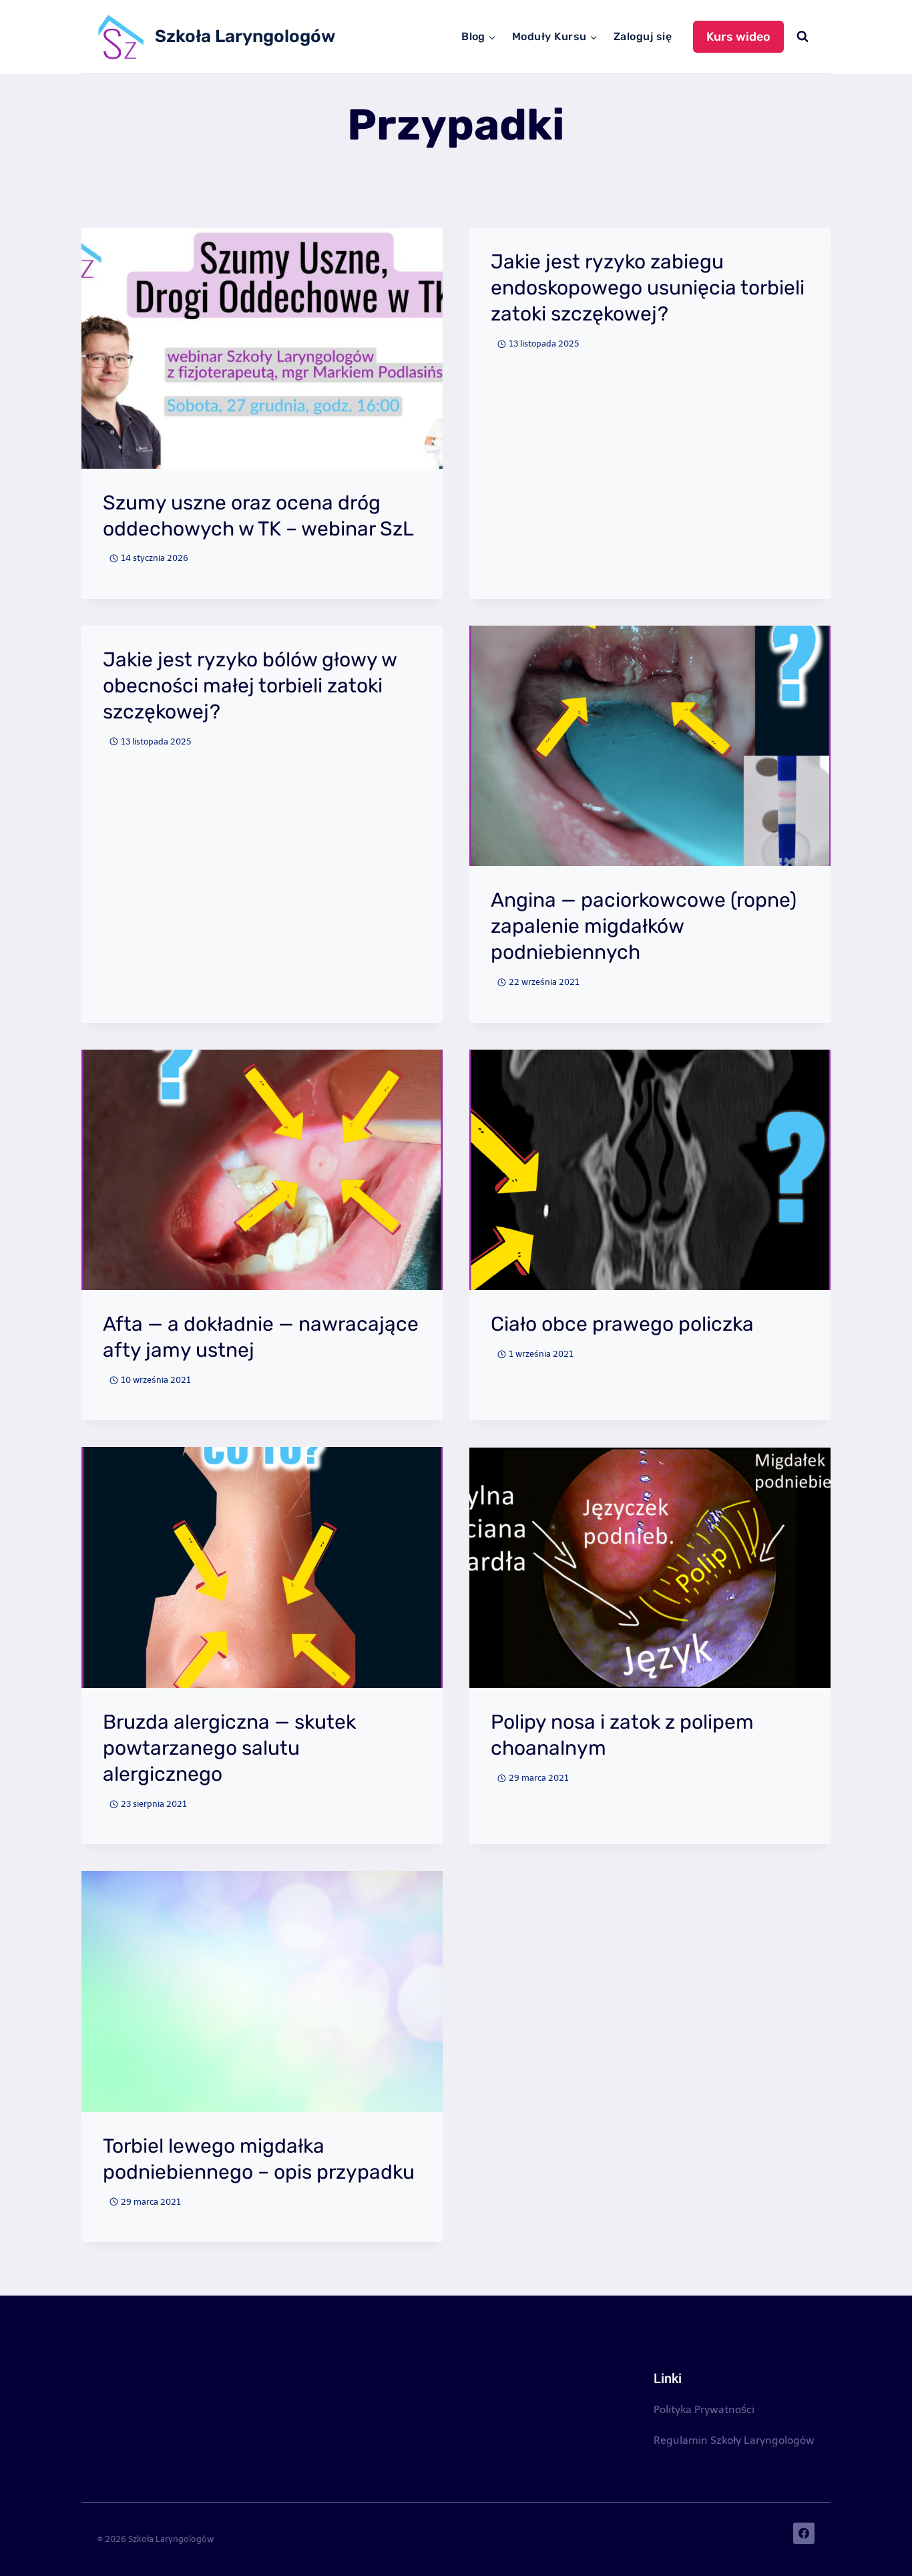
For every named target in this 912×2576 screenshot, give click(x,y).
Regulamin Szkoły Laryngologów (734, 2440)
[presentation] (262, 348)
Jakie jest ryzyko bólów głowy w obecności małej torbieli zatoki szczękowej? (250, 686)
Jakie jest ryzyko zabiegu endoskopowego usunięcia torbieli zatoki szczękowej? (648, 288)
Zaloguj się (643, 36)
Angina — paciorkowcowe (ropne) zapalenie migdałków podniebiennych (644, 926)
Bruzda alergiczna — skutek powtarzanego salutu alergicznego (229, 1748)
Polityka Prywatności (704, 2409)
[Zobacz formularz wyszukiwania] (803, 37)
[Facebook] (804, 2533)
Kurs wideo (738, 37)
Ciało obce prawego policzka (622, 1324)
